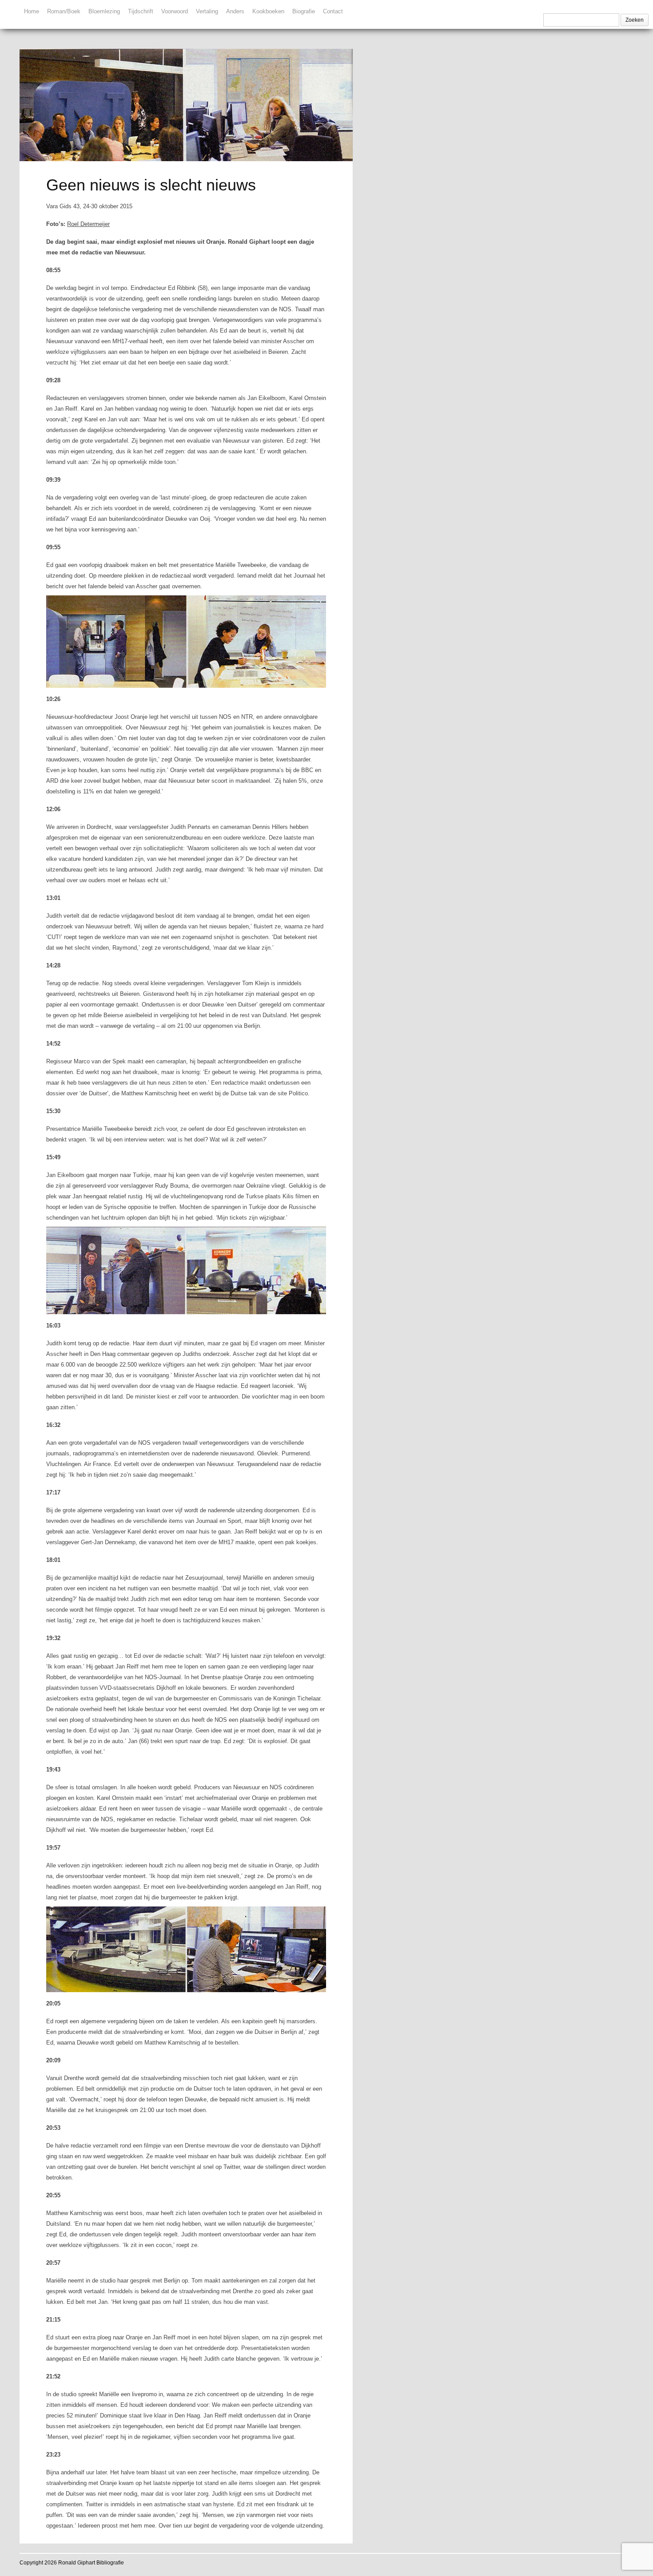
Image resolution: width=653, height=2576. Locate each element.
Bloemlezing (104, 11)
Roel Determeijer (88, 224)
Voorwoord (175, 11)
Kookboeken (268, 11)
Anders (235, 11)
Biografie (304, 11)
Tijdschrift (141, 11)
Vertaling (207, 11)
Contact (333, 11)
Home (32, 11)
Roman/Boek (64, 11)
